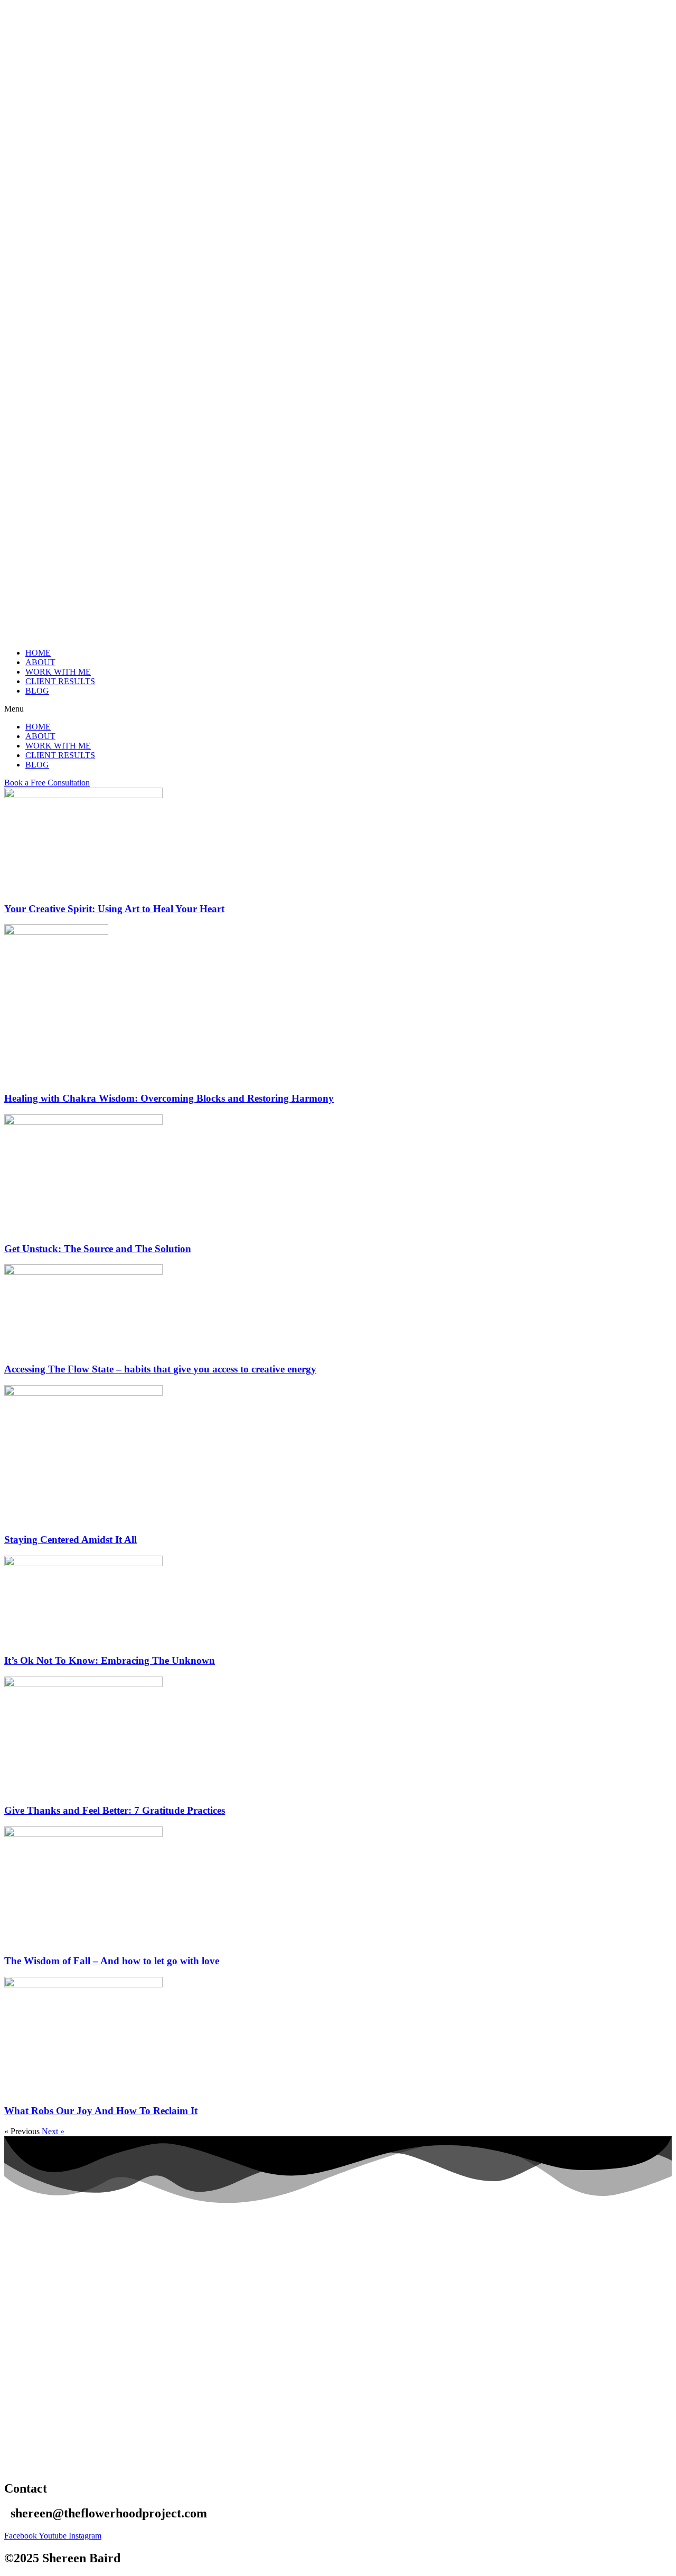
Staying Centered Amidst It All (71, 1540)
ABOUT (40, 662)
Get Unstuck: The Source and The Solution (98, 1249)
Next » (53, 2131)
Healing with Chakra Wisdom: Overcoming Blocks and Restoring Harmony (169, 1098)
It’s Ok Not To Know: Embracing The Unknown (110, 1660)
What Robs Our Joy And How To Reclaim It (101, 2111)
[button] (338, 709)
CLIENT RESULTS (60, 681)
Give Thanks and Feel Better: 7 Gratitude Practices (115, 1810)
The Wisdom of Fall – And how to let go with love (112, 1961)
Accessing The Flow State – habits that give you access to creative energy (160, 1369)
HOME (38, 653)
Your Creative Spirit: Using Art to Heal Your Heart (114, 909)
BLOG (37, 691)
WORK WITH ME (58, 672)
